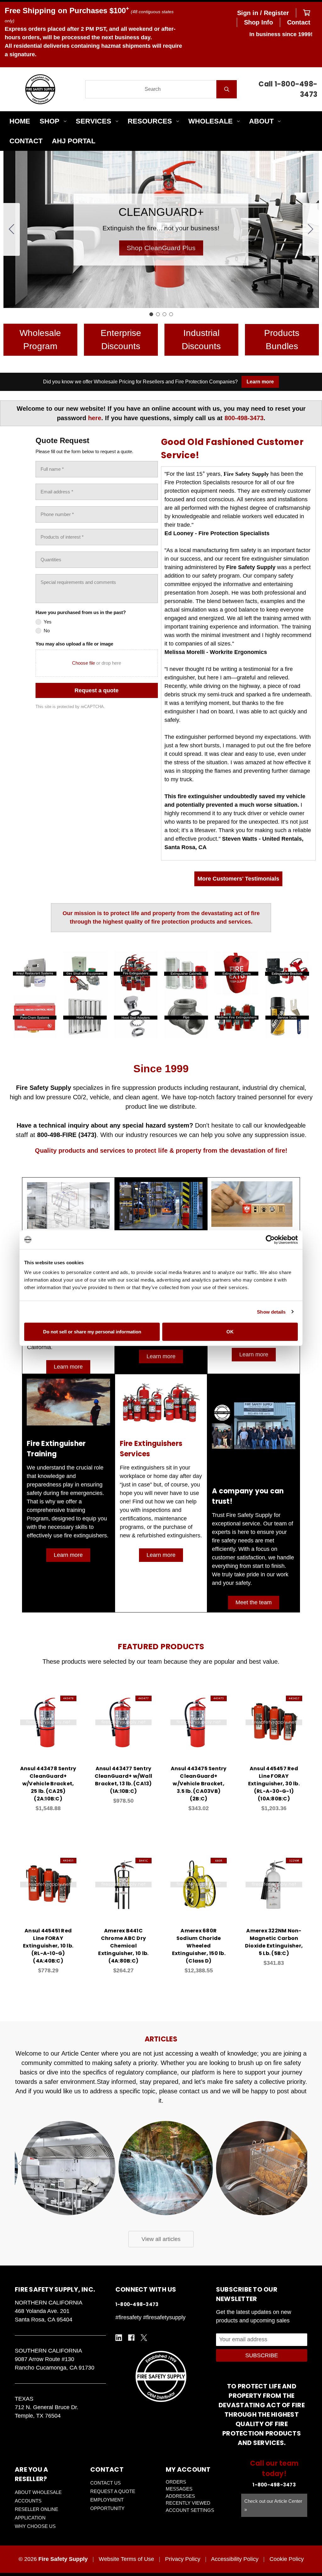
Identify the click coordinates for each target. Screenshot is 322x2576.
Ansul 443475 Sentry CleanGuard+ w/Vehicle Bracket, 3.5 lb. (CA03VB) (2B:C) (199, 1784)
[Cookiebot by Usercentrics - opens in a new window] (270, 1239)
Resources (150, 121)
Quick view (48, 1716)
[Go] (227, 89)
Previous (21, 2163)
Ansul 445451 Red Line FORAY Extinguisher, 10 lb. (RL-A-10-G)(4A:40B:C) (48, 1946)
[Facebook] (131, 2338)
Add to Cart (52, 1732)
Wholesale (211, 121)
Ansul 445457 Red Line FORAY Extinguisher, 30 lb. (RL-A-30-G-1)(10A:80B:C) (274, 1784)
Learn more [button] (68, 1367)
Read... (68, 2120)
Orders (176, 2482)
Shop (50, 121)
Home (20, 121)
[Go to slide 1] (151, 314)
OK (230, 1332)
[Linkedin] (119, 2338)
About (261, 121)
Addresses (180, 2496)
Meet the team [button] (254, 1602)
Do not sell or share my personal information (92, 1332)
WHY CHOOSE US (35, 2526)
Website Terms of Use (126, 2559)
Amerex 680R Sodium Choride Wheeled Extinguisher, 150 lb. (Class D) (199, 1946)
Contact (299, 22)
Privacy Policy (183, 2559)
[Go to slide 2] (311, 229)
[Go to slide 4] (12, 229)
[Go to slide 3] (164, 314)
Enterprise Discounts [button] (121, 340)
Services (94, 121)
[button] (161, 248)
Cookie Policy (287, 2559)
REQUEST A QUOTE (113, 2491)
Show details (271, 1312)
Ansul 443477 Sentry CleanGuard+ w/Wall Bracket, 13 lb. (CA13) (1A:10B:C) (124, 1780)
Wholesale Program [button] (40, 340)
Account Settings (190, 2510)
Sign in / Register (263, 13)
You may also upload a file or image (74, 644)
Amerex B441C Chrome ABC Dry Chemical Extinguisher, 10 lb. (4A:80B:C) (123, 1946)
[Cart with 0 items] (307, 13)
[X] (144, 2338)
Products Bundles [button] (282, 340)
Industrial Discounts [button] (201, 340)
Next (301, 2163)
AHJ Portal (74, 141)
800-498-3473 (244, 418)
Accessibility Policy (235, 2559)
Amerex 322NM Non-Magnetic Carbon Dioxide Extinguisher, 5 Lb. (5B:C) (274, 1942)
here (95, 418)
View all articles (161, 2239)
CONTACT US (105, 2483)
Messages (179, 2489)
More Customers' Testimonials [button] (238, 879)
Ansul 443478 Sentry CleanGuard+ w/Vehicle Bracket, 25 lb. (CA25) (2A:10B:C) (48, 1784)
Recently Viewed (188, 2503)
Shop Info (258, 22)
